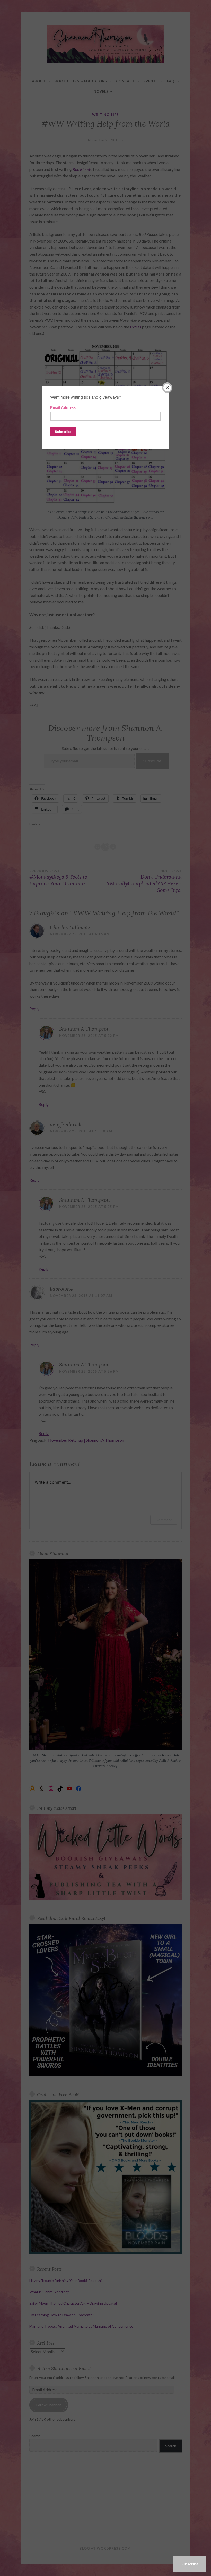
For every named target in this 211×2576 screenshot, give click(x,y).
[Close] (167, 388)
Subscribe (190, 2564)
